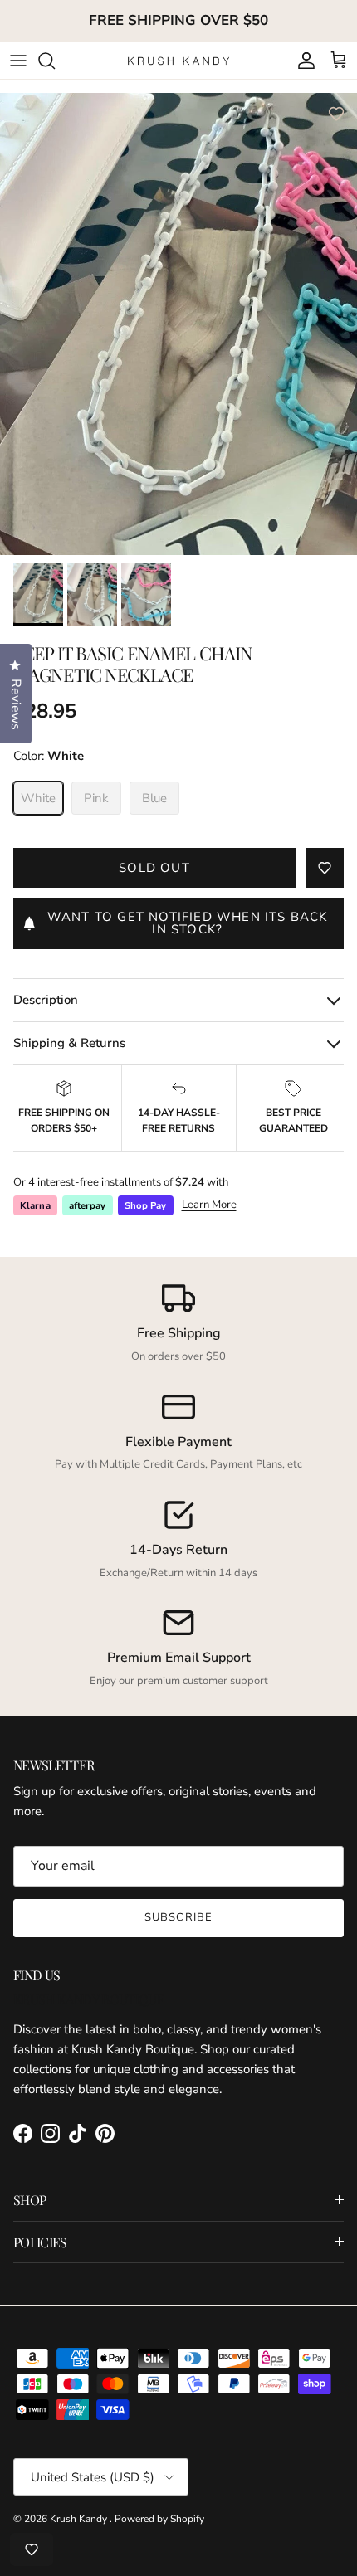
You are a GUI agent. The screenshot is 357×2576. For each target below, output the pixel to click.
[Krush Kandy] (179, 60)
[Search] (55, 61)
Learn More (209, 1205)
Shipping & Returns (69, 1043)
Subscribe (178, 1917)
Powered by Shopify (159, 2519)
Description (46, 1000)
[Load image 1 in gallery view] (178, 331)
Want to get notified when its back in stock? (188, 923)
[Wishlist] (32, 2549)
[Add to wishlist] (336, 114)
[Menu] (18, 61)
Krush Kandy (80, 2519)
